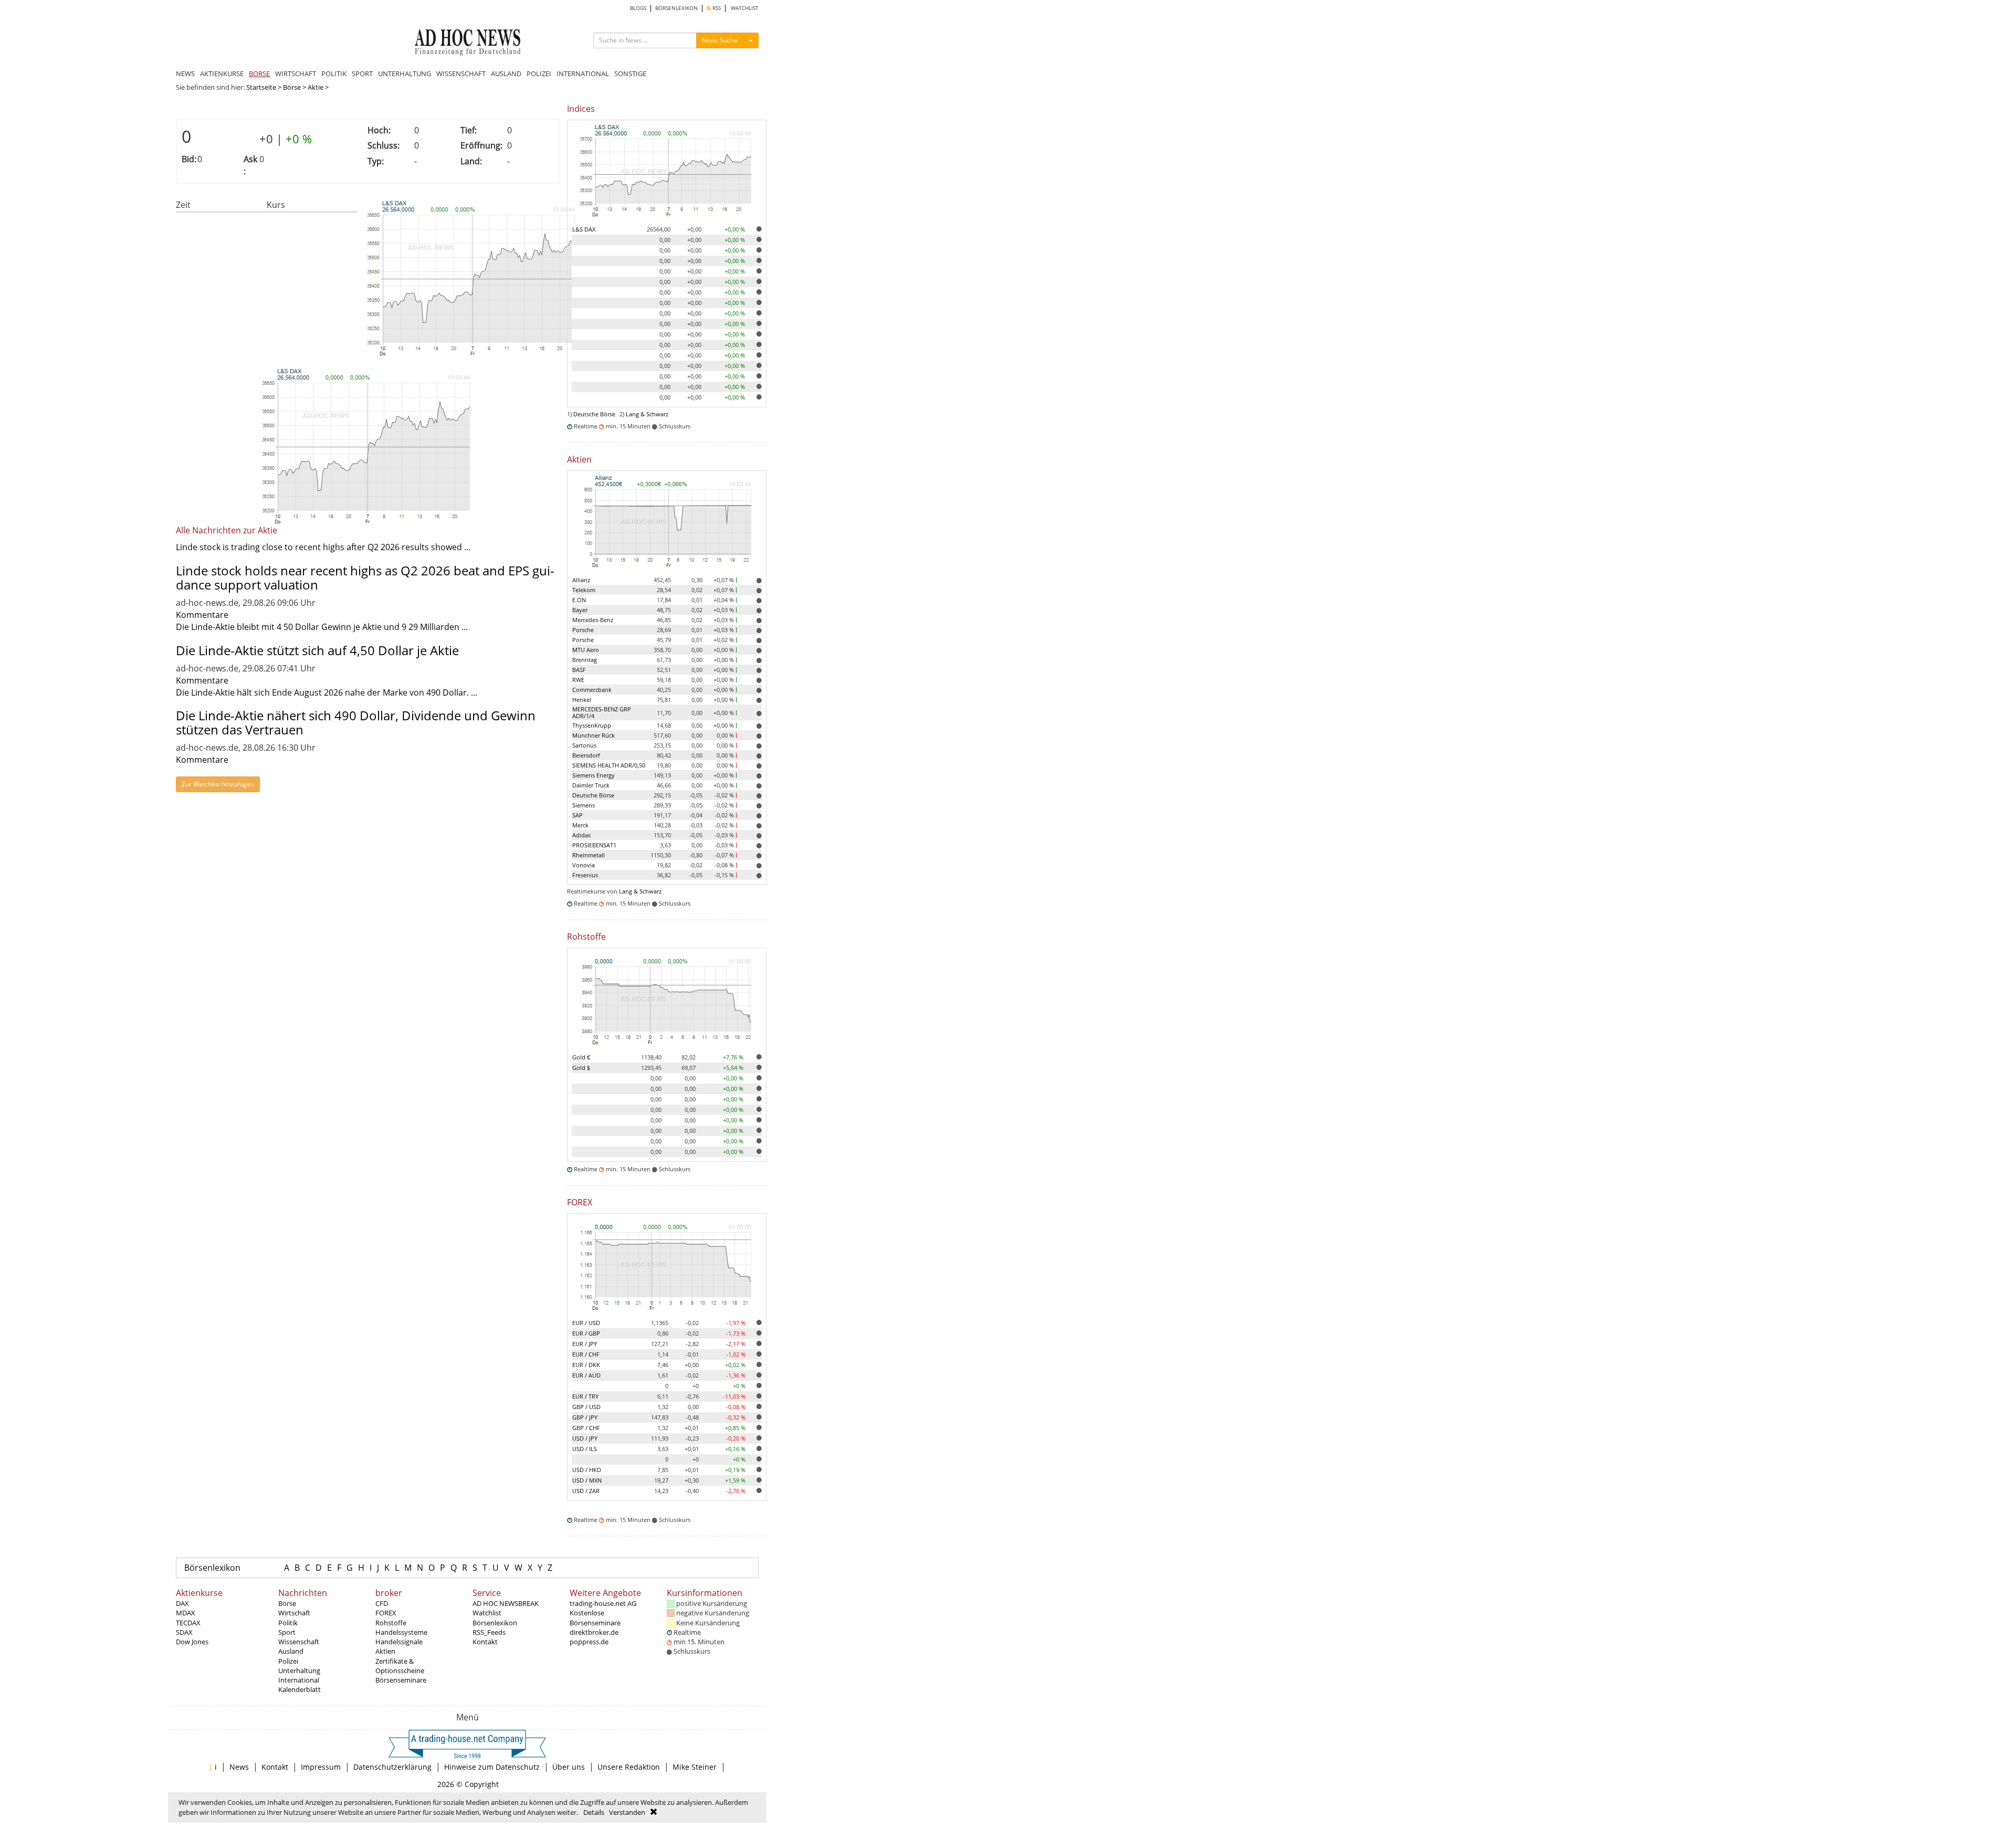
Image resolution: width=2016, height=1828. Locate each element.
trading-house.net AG (603, 1603)
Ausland (291, 1651)
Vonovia (584, 865)
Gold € (581, 1057)
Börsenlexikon (212, 1568)
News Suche (720, 40)
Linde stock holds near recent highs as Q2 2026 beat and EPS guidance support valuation (365, 577)
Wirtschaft (294, 1613)
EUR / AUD (586, 1375)
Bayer (580, 610)
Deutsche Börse (594, 414)
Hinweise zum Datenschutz (492, 1767)
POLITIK (334, 73)
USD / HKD (587, 1470)
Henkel (582, 700)
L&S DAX (584, 229)
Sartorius (584, 745)
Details (594, 1812)
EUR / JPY (585, 1344)
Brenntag (585, 660)
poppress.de (589, 1642)
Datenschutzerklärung (392, 1767)
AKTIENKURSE (222, 73)
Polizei (288, 1661)
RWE (578, 680)
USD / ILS (585, 1449)
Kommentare (202, 615)
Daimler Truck (591, 785)
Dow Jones (192, 1642)
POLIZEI (539, 73)
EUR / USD (586, 1323)
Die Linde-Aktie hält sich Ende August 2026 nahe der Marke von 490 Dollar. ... (327, 692)
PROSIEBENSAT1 (594, 845)
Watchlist (487, 1613)
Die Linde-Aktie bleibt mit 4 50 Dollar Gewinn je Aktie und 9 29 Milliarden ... (322, 627)
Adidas (581, 835)
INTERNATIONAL (583, 73)
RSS (716, 8)
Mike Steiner (695, 1767)
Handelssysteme (401, 1632)
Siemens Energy (594, 775)
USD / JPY (585, 1438)
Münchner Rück (594, 735)
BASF (579, 670)
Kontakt (485, 1642)
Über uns (569, 1767)
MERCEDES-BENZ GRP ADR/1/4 (602, 712)
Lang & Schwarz (647, 414)
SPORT (362, 73)
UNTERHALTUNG (405, 73)
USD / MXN (587, 1480)
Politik (288, 1623)
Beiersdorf (586, 755)
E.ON (579, 600)
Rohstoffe (391, 1623)
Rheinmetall (589, 855)
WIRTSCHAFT (296, 73)
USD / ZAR (586, 1491)
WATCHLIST (745, 8)
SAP (577, 815)
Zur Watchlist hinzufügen (218, 784)
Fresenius (585, 875)
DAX (182, 1603)
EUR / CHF (586, 1354)
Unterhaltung (299, 1671)
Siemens (584, 805)
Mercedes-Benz (593, 620)
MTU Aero (586, 650)
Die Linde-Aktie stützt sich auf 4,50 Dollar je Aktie (317, 650)
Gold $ (581, 1068)
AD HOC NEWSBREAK (506, 1603)
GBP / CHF (586, 1428)
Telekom (584, 590)
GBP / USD (586, 1407)
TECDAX (188, 1623)
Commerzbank (592, 690)
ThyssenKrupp (592, 725)
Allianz (581, 580)
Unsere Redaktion (629, 1767)
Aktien (385, 1651)
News (239, 1767)
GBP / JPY (585, 1417)
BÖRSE (259, 73)
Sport (287, 1632)
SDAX (184, 1632)
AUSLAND (506, 73)
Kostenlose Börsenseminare (595, 1617)
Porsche (583, 630)
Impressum (321, 1767)
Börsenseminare (401, 1680)
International (299, 1680)
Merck (580, 825)
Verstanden (627, 1812)
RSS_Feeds (489, 1632)
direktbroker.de (594, 1632)
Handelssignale (399, 1642)
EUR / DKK (586, 1365)
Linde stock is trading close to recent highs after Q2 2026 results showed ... (323, 547)
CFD (382, 1603)
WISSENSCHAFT (461, 73)
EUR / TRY (585, 1396)
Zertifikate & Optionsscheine (400, 1666)
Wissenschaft (299, 1642)
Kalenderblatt (300, 1689)
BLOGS (638, 8)
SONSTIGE (630, 73)
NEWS (185, 73)
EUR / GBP (586, 1333)
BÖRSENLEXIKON (676, 8)
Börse (292, 87)
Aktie (316, 87)
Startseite (261, 87)
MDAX (186, 1613)
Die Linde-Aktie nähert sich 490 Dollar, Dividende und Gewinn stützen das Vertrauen (356, 722)
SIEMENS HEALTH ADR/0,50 (609, 765)
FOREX (386, 1613)
